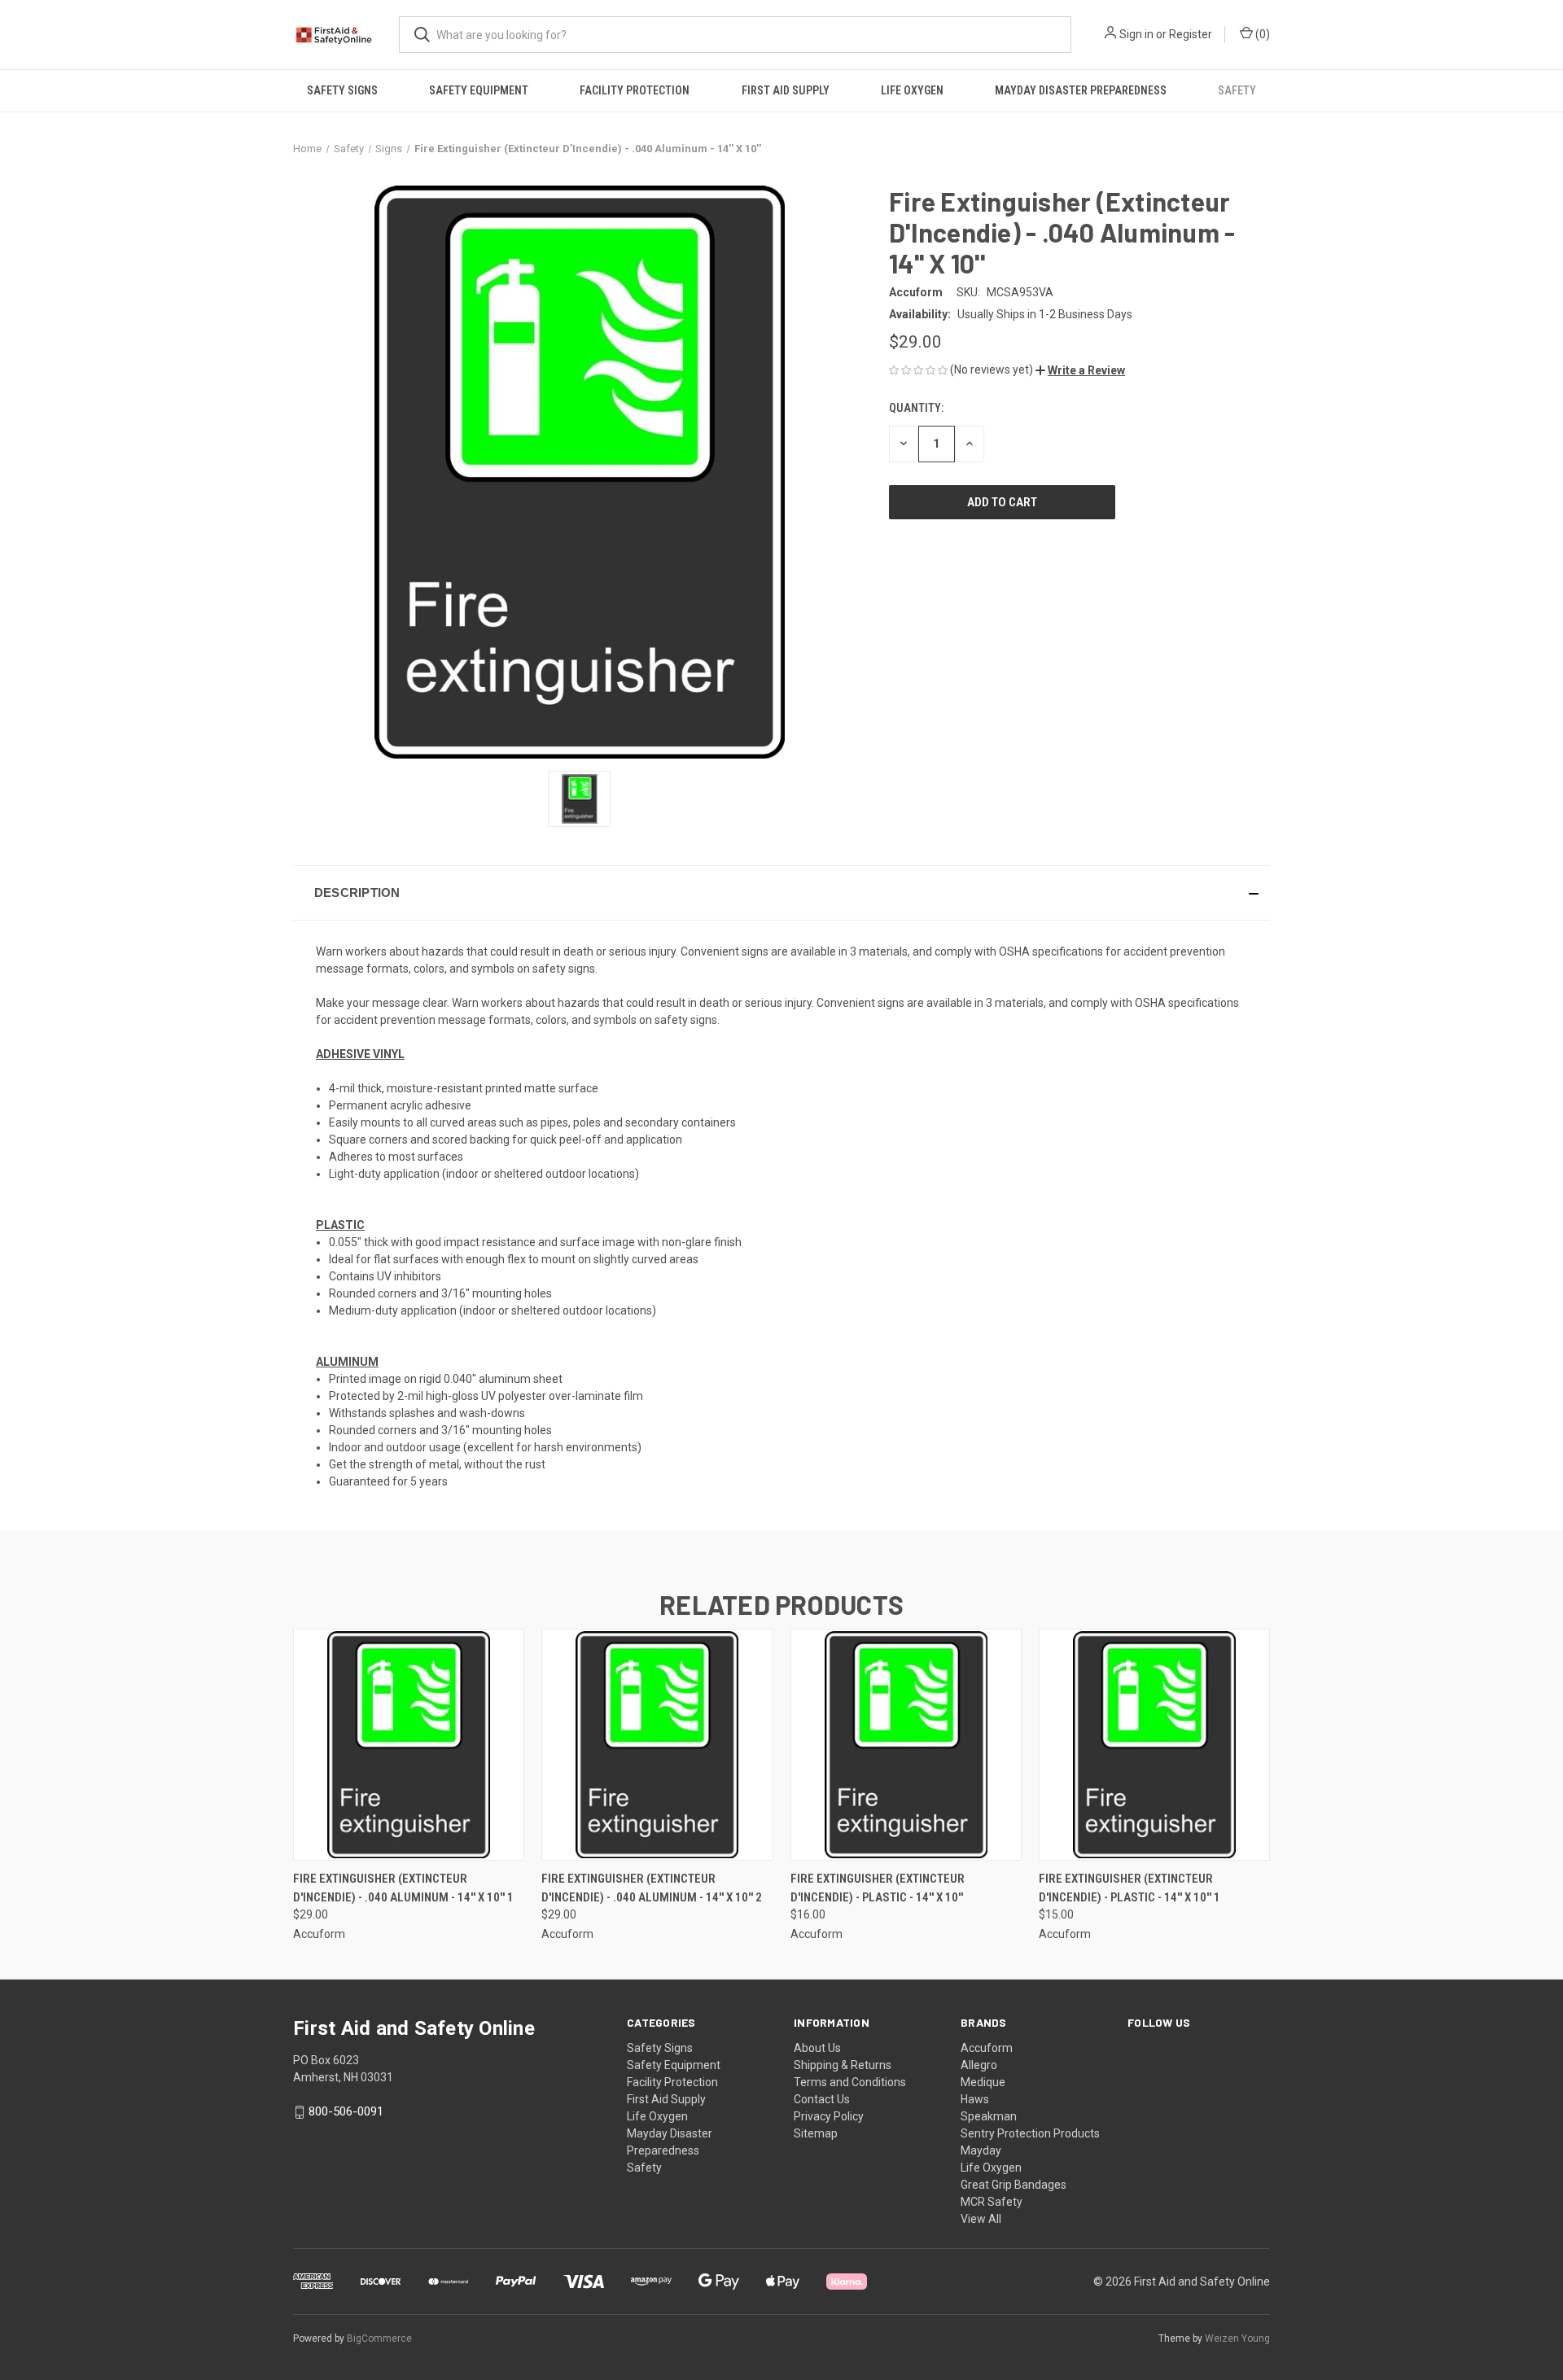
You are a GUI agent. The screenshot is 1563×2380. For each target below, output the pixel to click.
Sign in (1136, 34)
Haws (975, 2099)
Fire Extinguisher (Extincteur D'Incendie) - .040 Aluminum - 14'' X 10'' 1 (403, 1888)
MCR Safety (992, 2202)
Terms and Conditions (850, 2082)
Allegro (979, 2065)
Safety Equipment (479, 90)
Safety (1237, 90)
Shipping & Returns (843, 2065)
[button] (1080, 370)
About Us (817, 2048)
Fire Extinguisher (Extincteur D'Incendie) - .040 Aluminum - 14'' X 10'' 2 (652, 1888)
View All (981, 2219)
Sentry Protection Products (1030, 2133)
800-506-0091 (346, 2111)
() (1261, 34)
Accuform (987, 2048)
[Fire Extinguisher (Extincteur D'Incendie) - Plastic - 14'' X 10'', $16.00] (906, 1745)
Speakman (989, 2116)
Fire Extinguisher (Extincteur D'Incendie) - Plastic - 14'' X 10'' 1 (1130, 1888)
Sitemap (816, 2133)
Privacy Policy (829, 2116)
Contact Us (822, 2099)
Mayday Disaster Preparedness (1081, 90)
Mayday (981, 2150)
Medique (983, 2082)
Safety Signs (342, 90)
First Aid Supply (786, 90)
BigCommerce (379, 2338)
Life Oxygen (912, 90)
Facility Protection (635, 90)
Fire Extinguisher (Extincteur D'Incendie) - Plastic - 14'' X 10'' (878, 1888)
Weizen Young (1237, 2338)
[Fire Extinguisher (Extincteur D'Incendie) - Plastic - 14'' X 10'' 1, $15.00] (1154, 1745)
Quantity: (916, 408)
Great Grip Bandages (1014, 2185)
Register (1191, 34)
